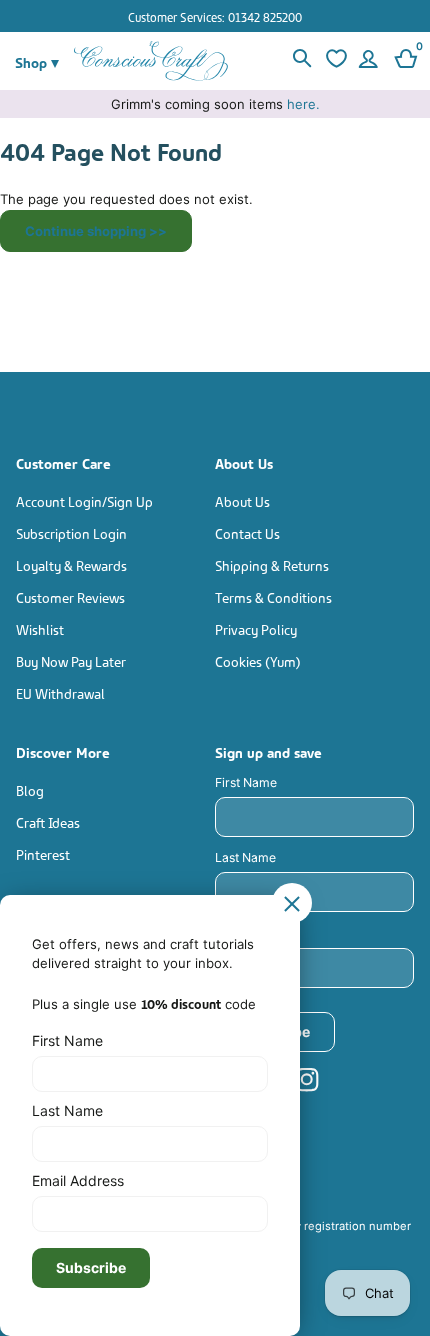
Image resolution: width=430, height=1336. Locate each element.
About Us (242, 500)
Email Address (256, 932)
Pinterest (43, 853)
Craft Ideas (48, 821)
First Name (246, 782)
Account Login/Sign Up (84, 500)
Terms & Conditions (273, 596)
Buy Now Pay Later (71, 660)
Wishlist (40, 628)
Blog (30, 789)
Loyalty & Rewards (71, 564)
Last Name (245, 857)
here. (303, 104)
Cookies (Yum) (258, 660)
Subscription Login (71, 532)
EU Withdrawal (60, 692)
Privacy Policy (256, 628)
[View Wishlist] (334, 61)
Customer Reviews (70, 596)
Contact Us (247, 532)
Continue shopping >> (96, 231)
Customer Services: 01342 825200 (215, 16)
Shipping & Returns (272, 564)
